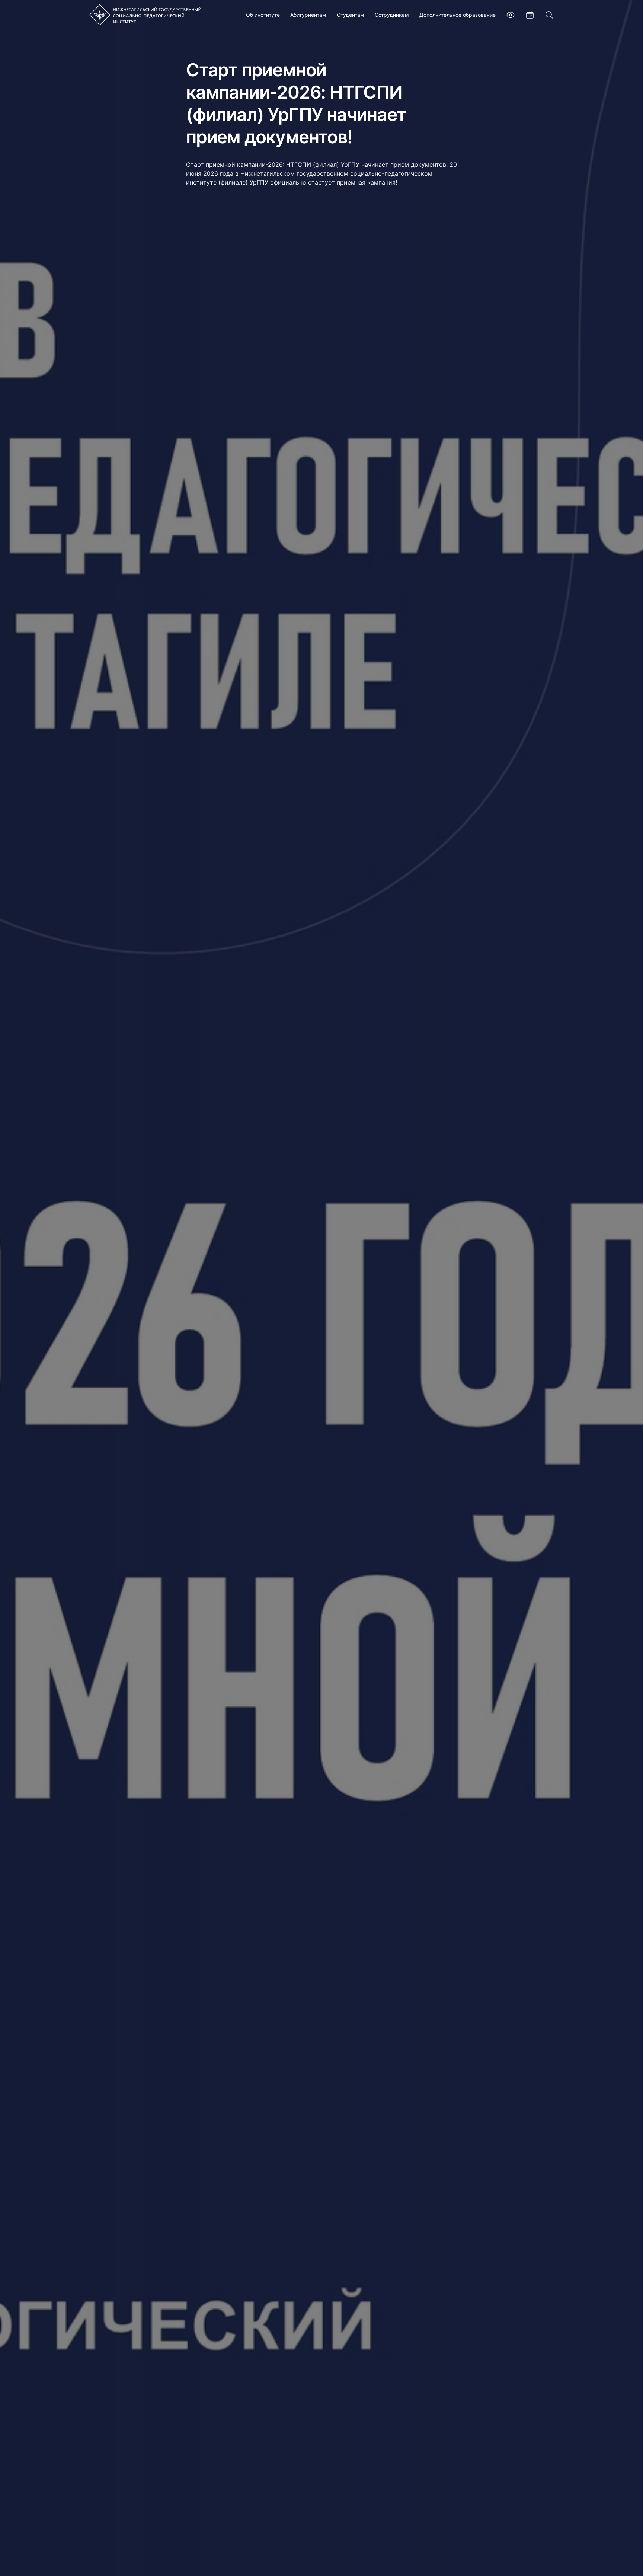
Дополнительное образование (458, 15)
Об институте (263, 15)
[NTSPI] (145, 15)
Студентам (351, 15)
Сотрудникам (392, 15)
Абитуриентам (308, 15)
